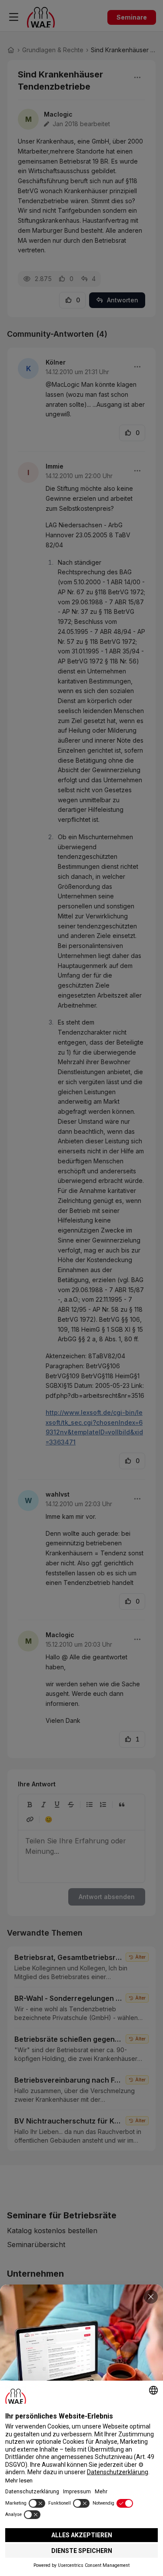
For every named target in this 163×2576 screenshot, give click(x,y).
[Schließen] (151, 2297)
